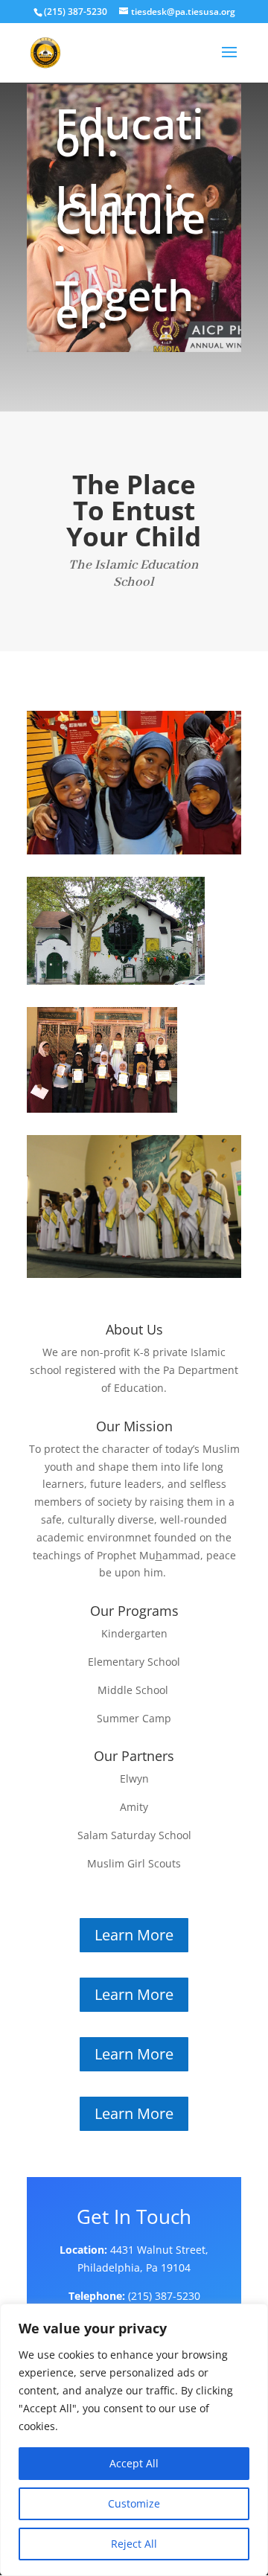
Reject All (134, 2544)
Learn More (134, 1935)
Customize (134, 2503)
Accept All (134, 2463)
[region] (134, 2440)
